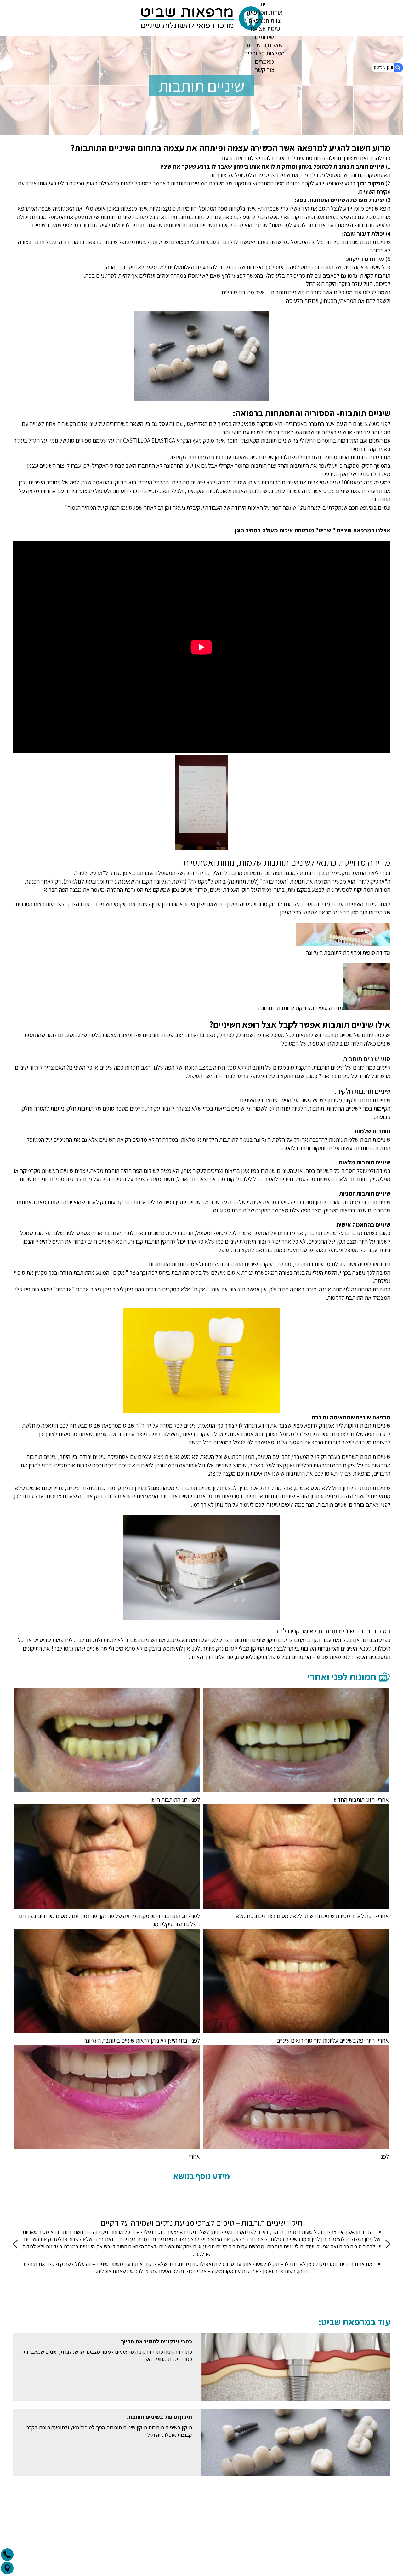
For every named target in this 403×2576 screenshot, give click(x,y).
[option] (201, 2247)
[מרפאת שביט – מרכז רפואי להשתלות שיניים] (201, 18)
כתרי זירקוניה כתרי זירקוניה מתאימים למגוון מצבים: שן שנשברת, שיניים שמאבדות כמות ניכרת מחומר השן (108, 2355)
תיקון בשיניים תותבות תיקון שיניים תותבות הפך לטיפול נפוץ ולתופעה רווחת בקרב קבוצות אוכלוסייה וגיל (109, 2431)
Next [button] (16, 2244)
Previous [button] (387, 2244)
